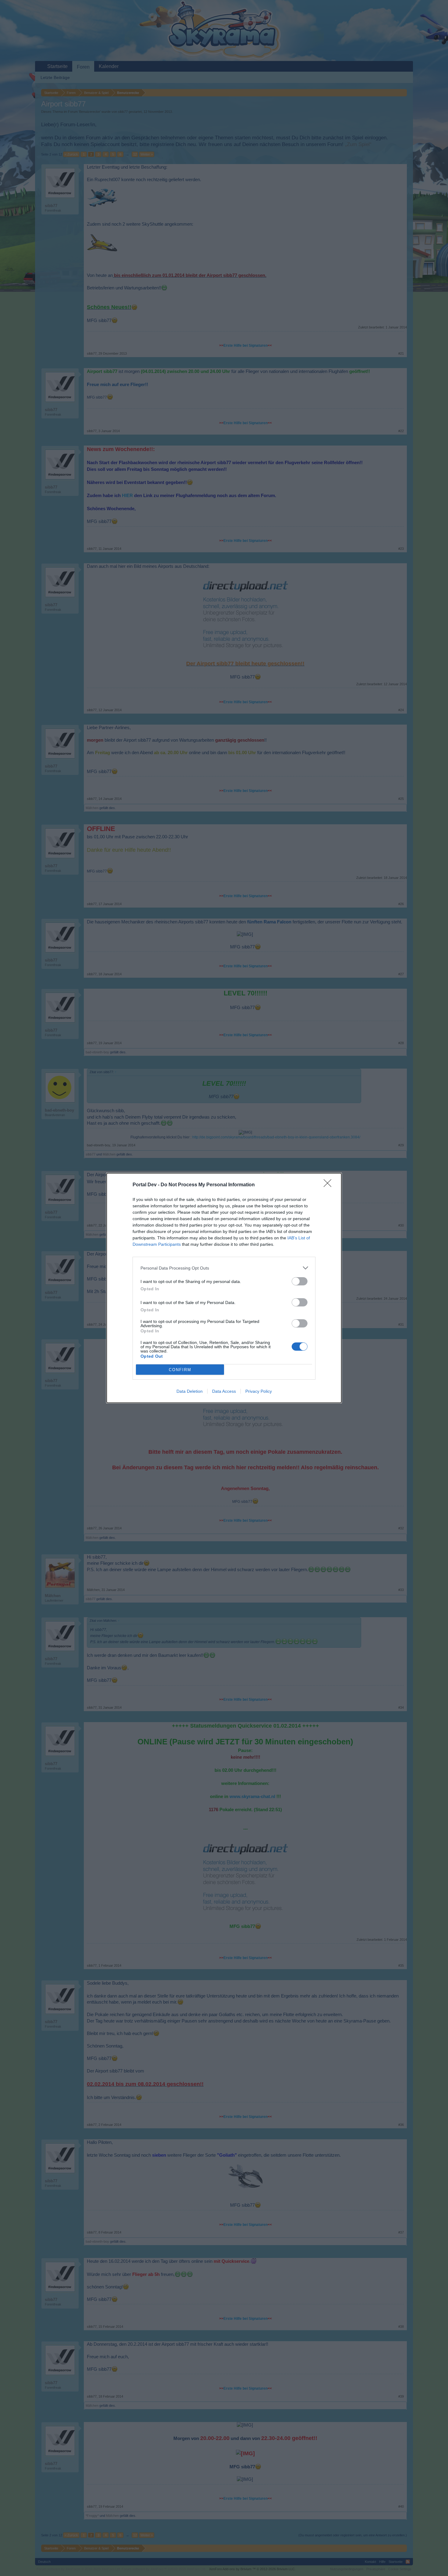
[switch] (300, 1281)
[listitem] (224, 1268)
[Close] (329, 1185)
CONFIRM (180, 1370)
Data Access (224, 1391)
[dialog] (224, 1288)
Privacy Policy (259, 1391)
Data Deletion (190, 1391)
